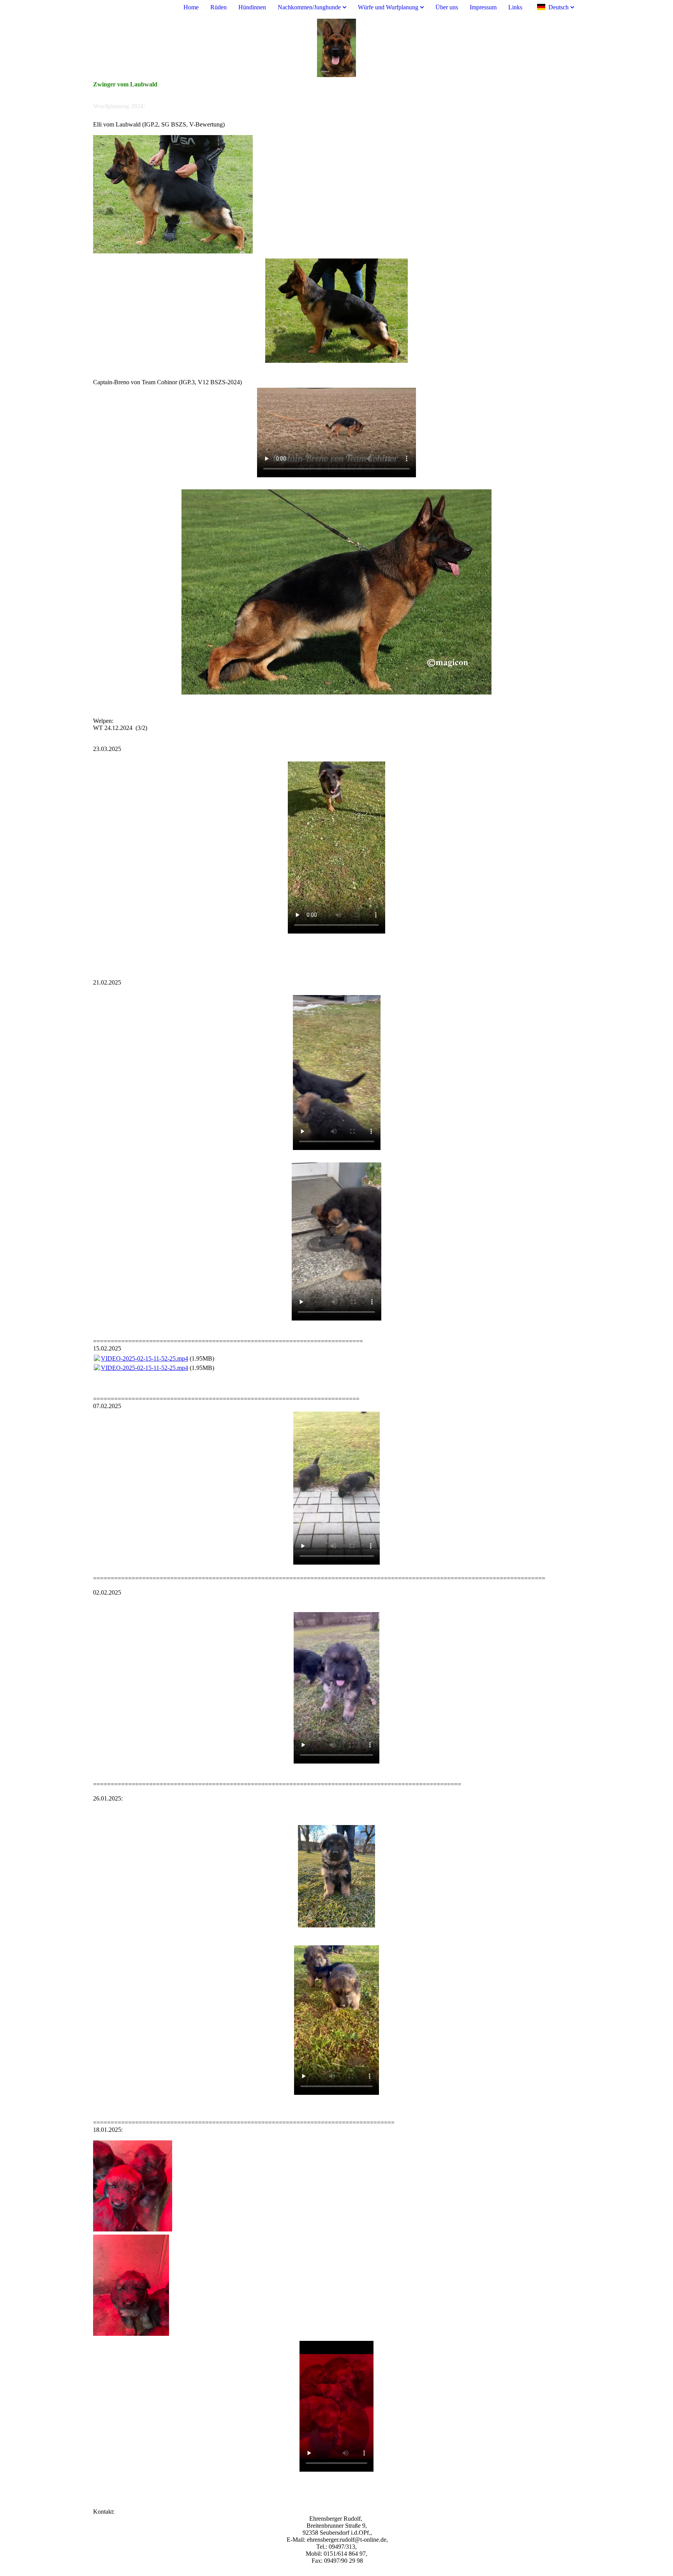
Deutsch (558, 7)
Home (191, 7)
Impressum (483, 7)
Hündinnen (252, 7)
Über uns (447, 7)
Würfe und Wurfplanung (388, 7)
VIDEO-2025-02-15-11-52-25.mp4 (144, 1358)
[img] (336, 48)
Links (515, 7)
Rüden (218, 7)
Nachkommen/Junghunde (309, 7)
